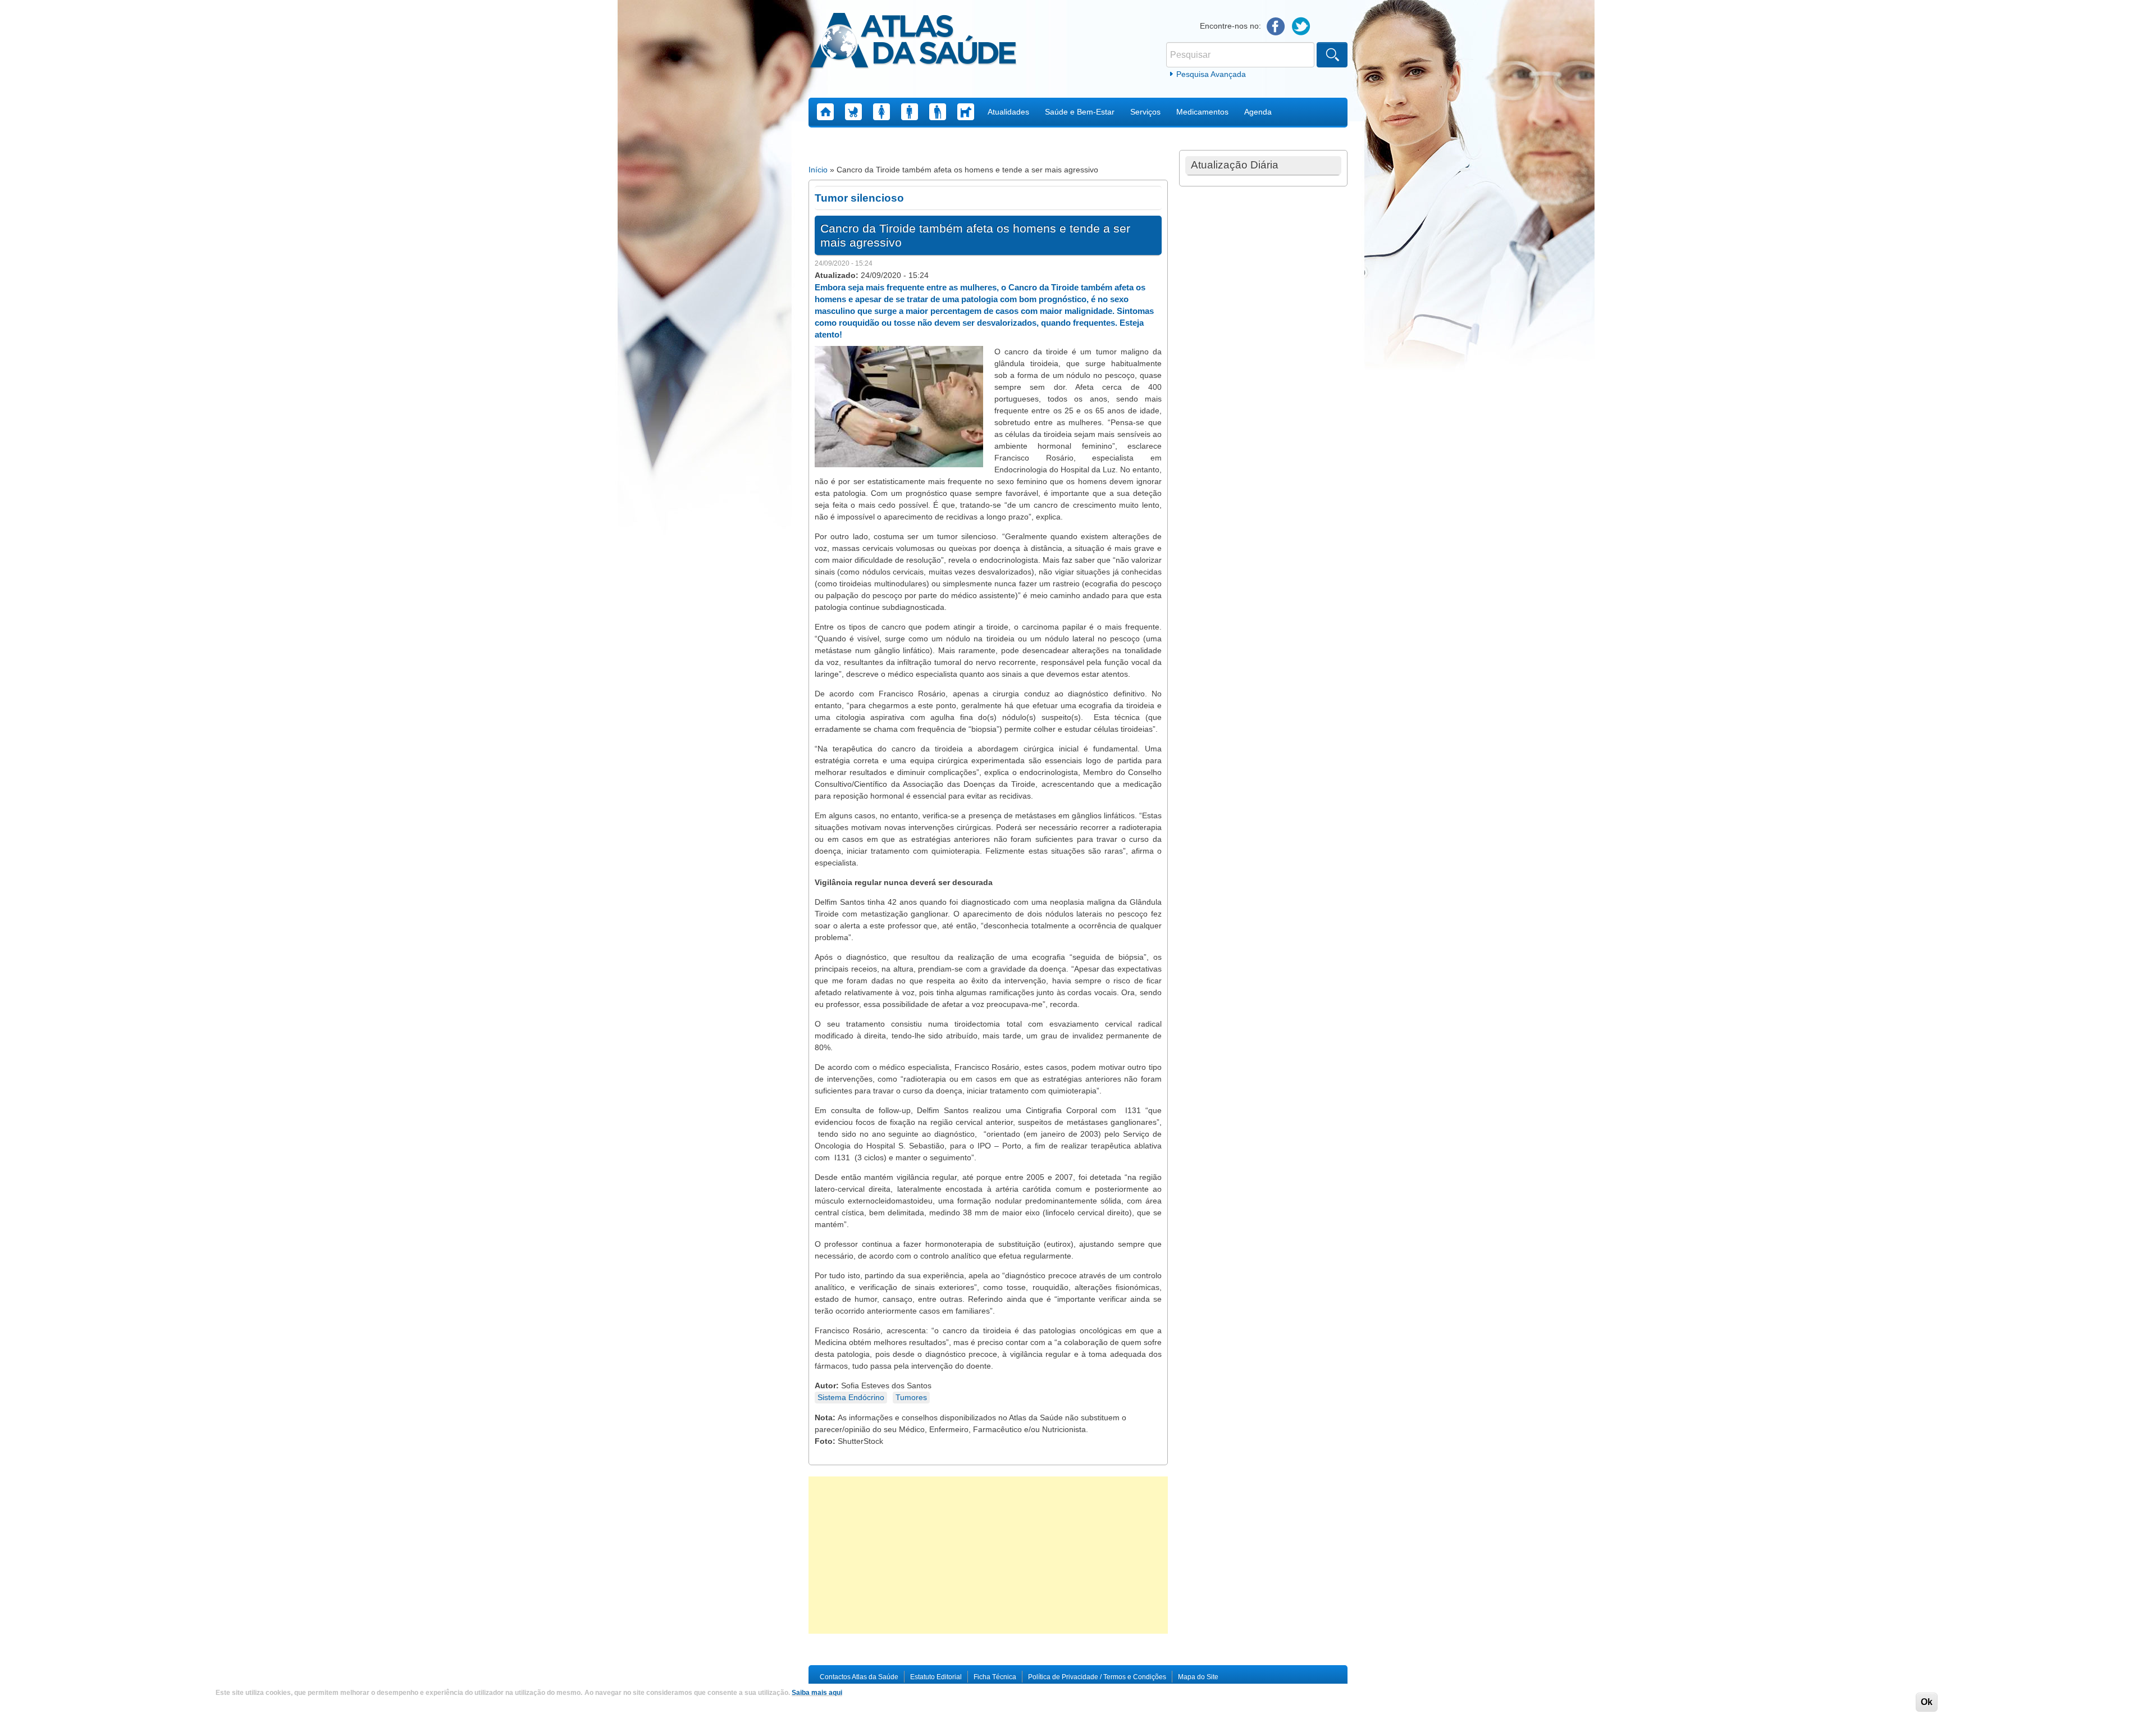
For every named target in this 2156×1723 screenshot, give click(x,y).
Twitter (1301, 27)
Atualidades (1008, 112)
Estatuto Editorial (936, 1677)
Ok (1927, 1702)
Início (818, 170)
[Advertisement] (988, 1555)
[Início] (913, 42)
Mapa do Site (1198, 1677)
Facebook (1276, 27)
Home (825, 112)
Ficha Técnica (995, 1677)
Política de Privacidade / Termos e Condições (1097, 1677)
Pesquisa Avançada (1211, 74)
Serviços (1145, 112)
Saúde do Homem (910, 112)
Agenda (1258, 112)
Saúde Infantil (853, 112)
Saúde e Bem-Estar (1080, 112)
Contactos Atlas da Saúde (859, 1677)
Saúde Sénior (938, 112)
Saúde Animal (966, 112)
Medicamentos (1202, 112)
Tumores (911, 1397)
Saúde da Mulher (881, 112)
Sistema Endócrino (851, 1397)
